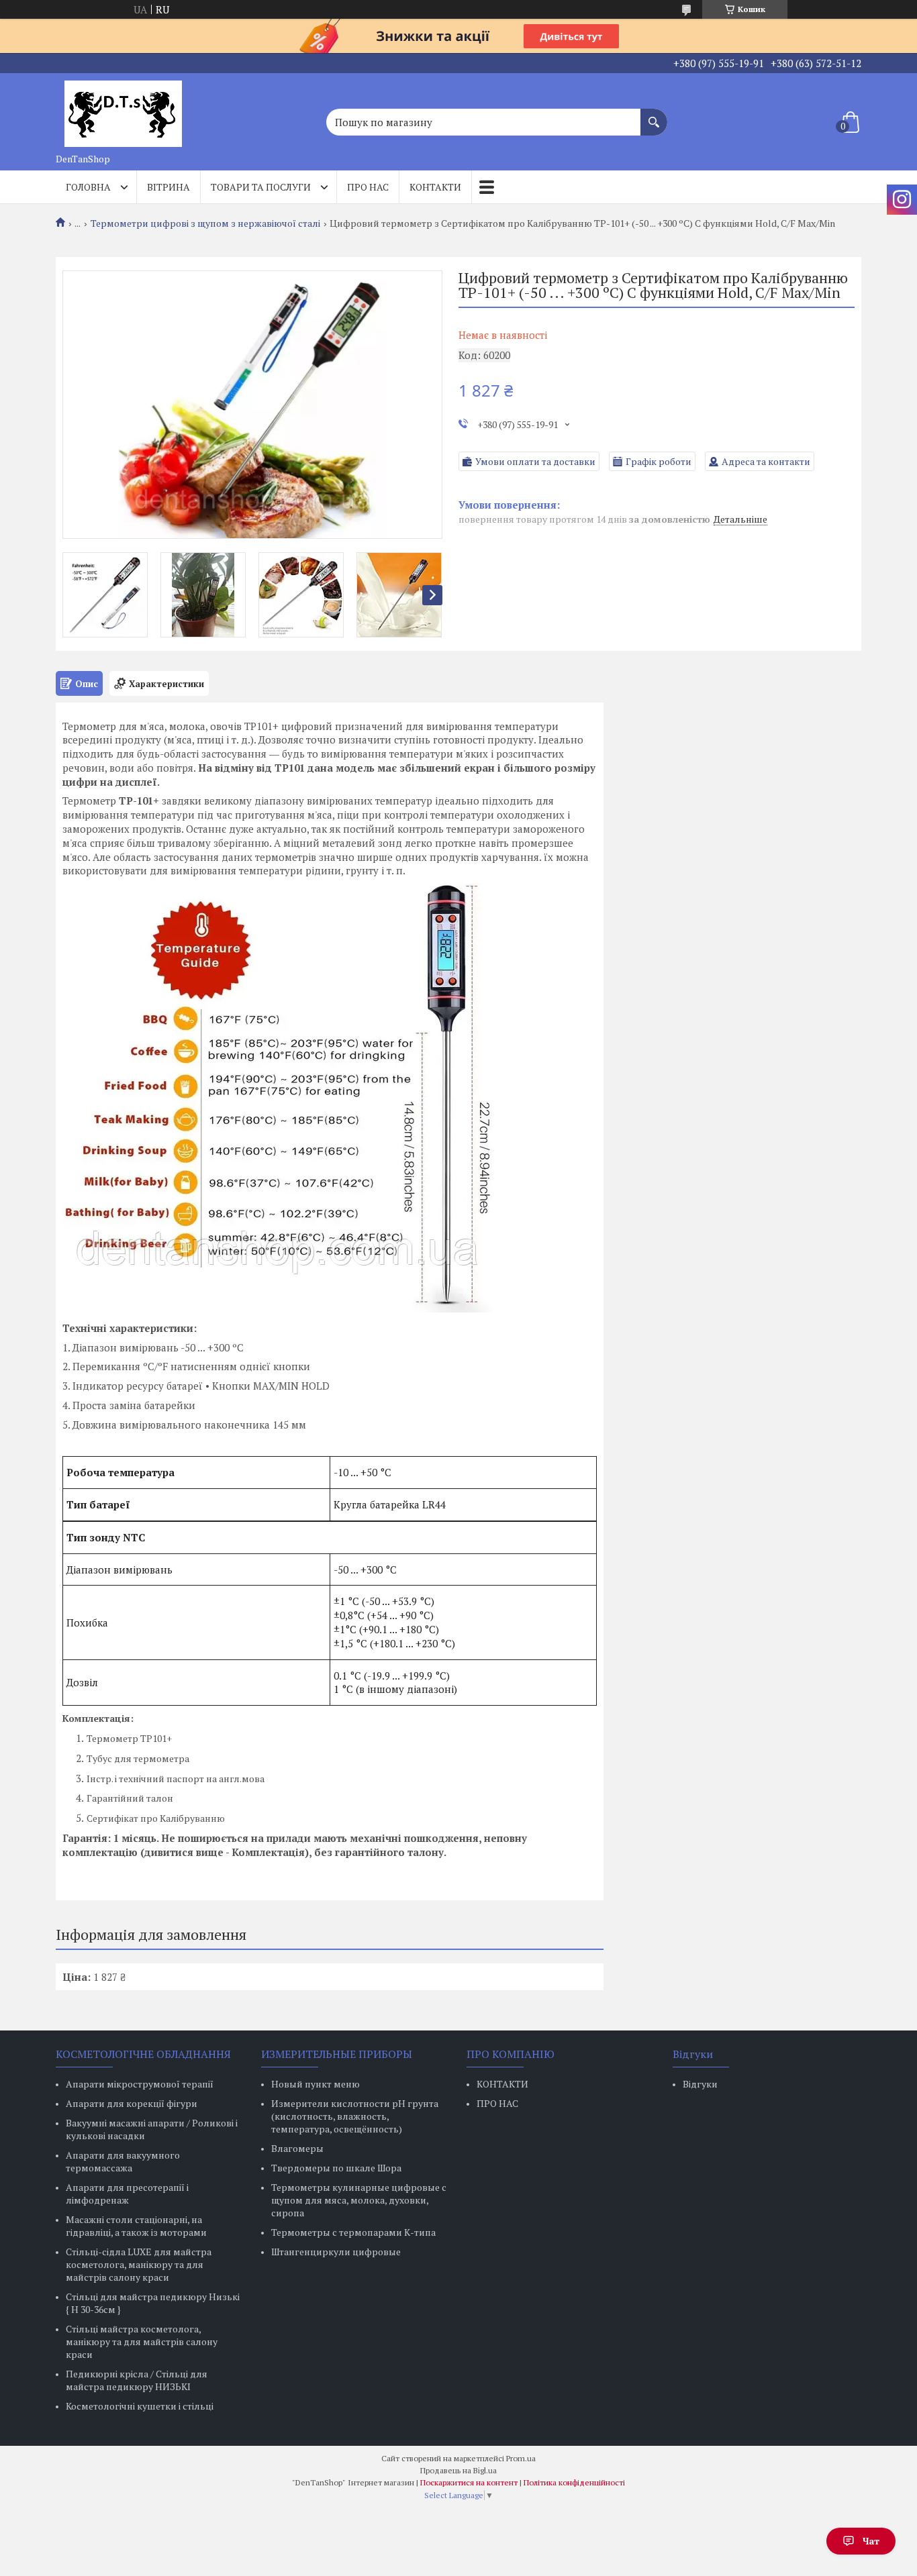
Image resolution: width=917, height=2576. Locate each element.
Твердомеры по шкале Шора (336, 2168)
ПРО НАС (497, 2103)
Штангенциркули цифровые (336, 2252)
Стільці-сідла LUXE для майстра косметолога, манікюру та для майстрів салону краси (139, 2264)
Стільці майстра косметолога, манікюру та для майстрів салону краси (142, 2341)
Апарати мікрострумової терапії (140, 2084)
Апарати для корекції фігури (132, 2103)
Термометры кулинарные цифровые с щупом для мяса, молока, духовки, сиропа (359, 2200)
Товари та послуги (261, 187)
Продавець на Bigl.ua (458, 2470)
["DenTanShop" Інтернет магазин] (123, 110)
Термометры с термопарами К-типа (353, 2232)
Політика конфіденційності (574, 2482)
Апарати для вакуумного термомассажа (123, 2161)
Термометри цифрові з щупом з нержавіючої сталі (205, 223)
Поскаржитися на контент (469, 2482)
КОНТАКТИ (502, 2084)
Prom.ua (521, 2458)
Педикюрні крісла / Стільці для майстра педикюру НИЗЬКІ (137, 2380)
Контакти (435, 187)
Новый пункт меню (316, 2084)
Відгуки (700, 2084)
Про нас (368, 187)
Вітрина (168, 187)
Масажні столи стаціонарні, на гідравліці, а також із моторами (136, 2226)
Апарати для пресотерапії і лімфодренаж (127, 2194)
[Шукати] (654, 115)
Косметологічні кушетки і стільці (140, 2406)
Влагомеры (297, 2148)
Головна (88, 187)
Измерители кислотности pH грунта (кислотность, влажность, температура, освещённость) (355, 2116)
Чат (871, 2541)
